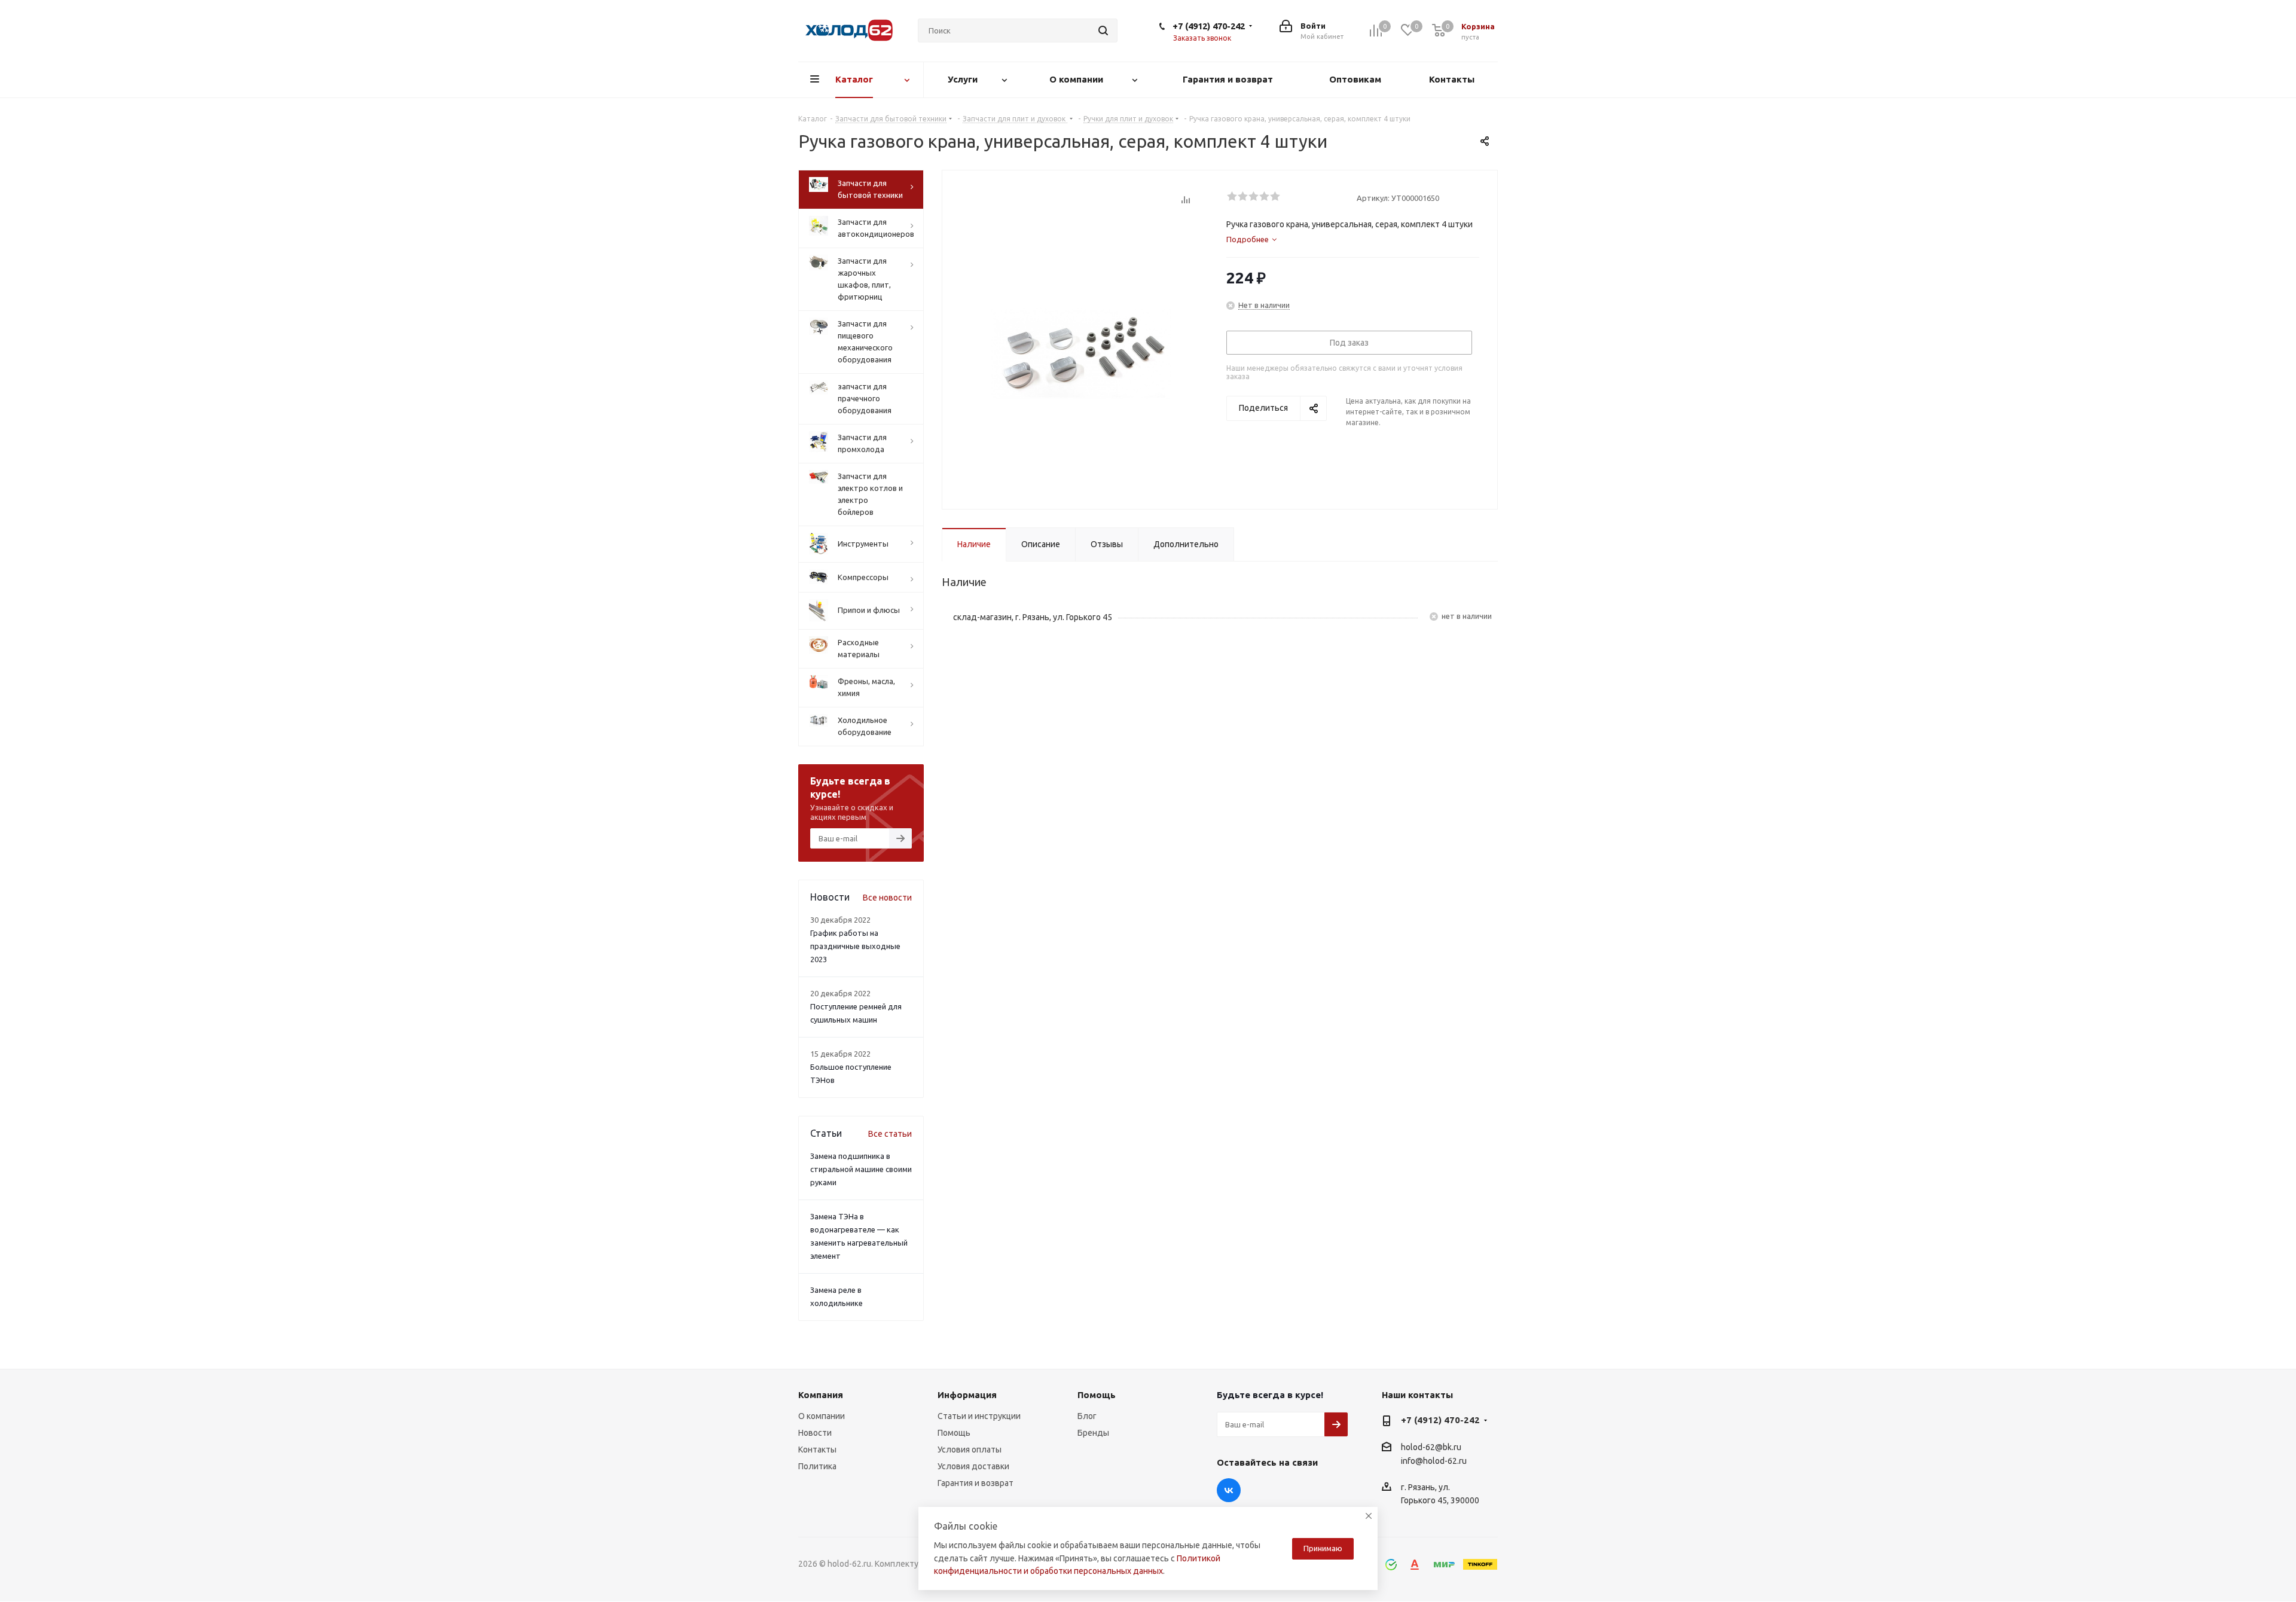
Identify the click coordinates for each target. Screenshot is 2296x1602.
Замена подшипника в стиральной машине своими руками (861, 1169)
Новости (815, 1433)
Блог (1087, 1416)
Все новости (887, 898)
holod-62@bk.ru (1431, 1447)
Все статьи (890, 1134)
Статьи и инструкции (979, 1416)
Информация (967, 1395)
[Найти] (1103, 30)
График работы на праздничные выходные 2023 (855, 946)
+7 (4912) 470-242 (1209, 26)
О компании (822, 1416)
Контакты (817, 1450)
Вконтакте (1229, 1490)
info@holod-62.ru (1434, 1461)
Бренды (1093, 1433)
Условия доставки (973, 1466)
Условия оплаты (970, 1450)
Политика (817, 1466)
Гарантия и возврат (976, 1483)
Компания (821, 1395)
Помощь (954, 1433)
